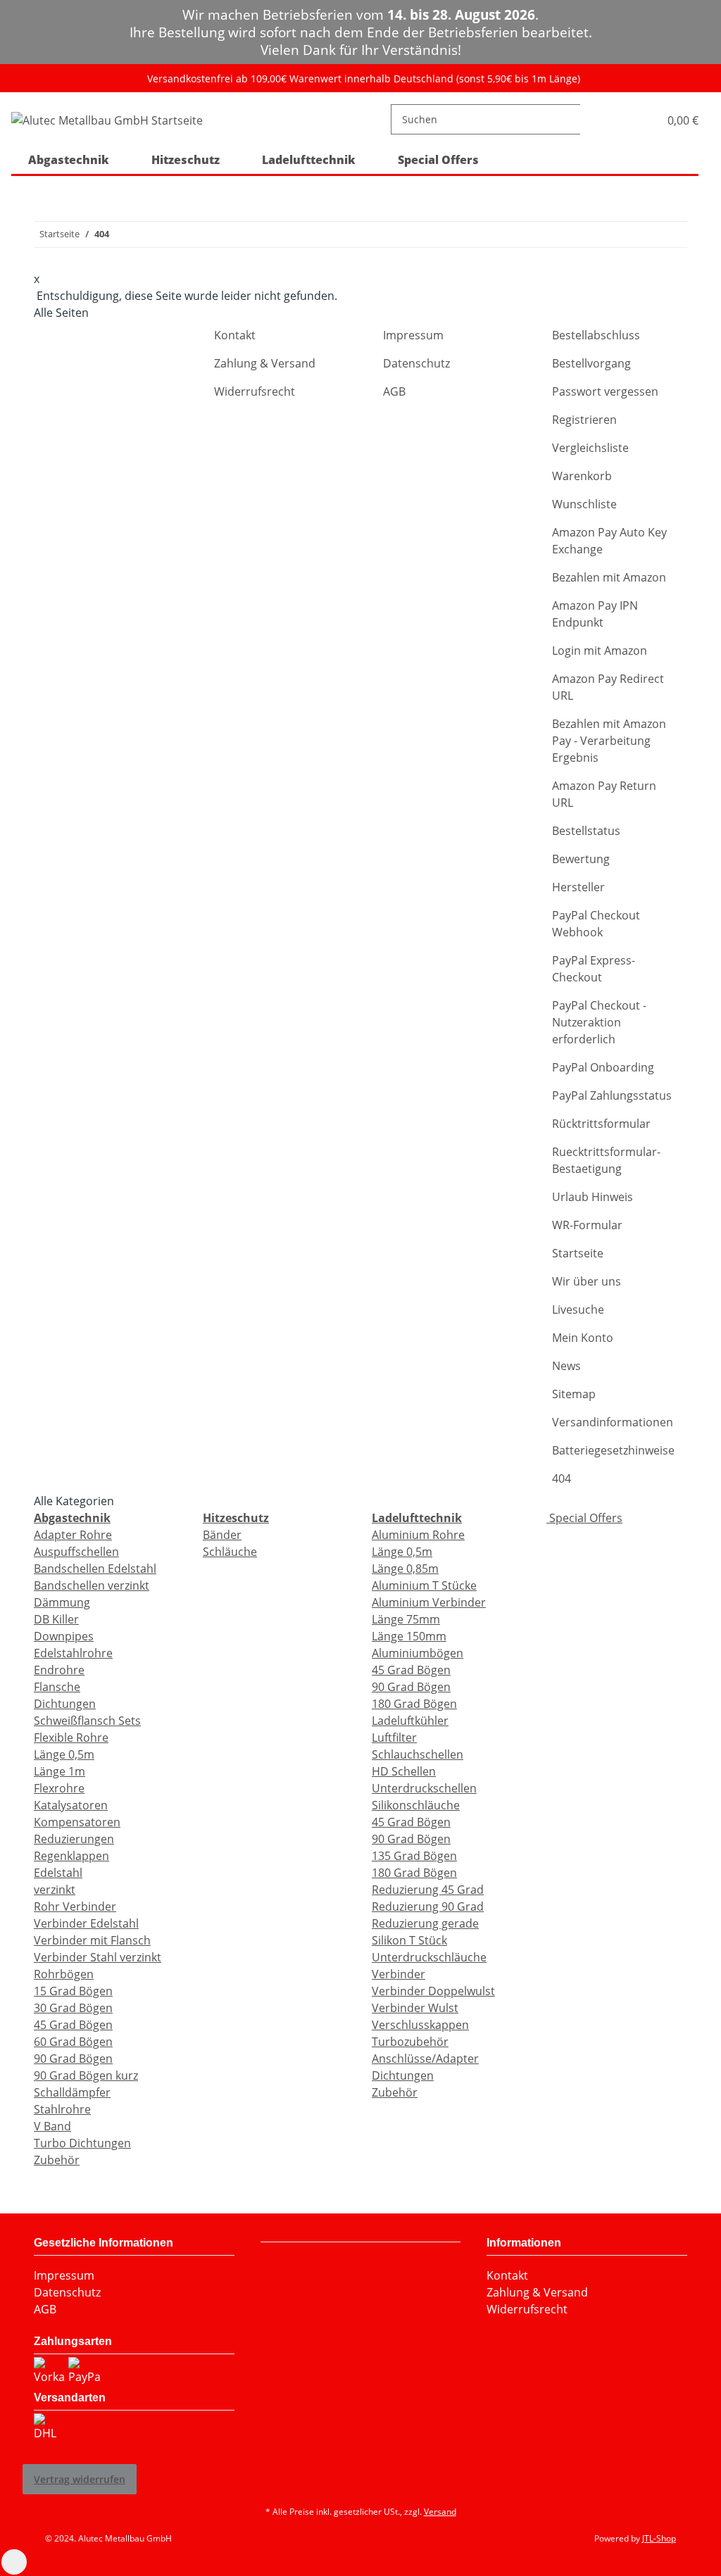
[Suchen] (591, 119)
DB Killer (56, 1619)
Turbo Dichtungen (82, 2143)
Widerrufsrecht (255, 391)
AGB (394, 391)
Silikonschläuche (416, 1805)
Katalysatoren (71, 1805)
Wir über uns (587, 1281)
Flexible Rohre (71, 1738)
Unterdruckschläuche (429, 1957)
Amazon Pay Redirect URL (608, 687)
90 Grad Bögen (73, 2059)
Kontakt (235, 335)
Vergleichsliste (590, 448)
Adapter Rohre (73, 1535)
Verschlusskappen (420, 2025)
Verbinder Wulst (415, 2008)
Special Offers (584, 1518)
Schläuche (230, 1552)
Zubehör (57, 2160)
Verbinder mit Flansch (92, 1940)
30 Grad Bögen (73, 2008)
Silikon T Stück (409, 1940)
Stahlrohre (62, 2109)
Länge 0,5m (64, 1754)
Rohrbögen (64, 1974)
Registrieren (584, 420)
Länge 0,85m (405, 1569)
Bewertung (581, 859)
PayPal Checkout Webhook (596, 924)
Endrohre (59, 1670)
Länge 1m (59, 1771)
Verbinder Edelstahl (86, 1923)
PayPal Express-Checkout (594, 969)
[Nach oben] (14, 2562)
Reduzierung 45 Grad (428, 1890)
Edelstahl (58, 1873)
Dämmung (62, 1602)
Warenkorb (582, 476)
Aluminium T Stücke (424, 1585)
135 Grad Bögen (414, 1856)
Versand (440, 2512)
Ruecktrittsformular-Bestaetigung (606, 1160)
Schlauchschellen (418, 1754)
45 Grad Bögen (73, 2025)
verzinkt (55, 1890)
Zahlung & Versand (265, 363)
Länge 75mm (406, 1619)
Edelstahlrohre (73, 1653)
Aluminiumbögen (418, 1653)
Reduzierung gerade (425, 1923)
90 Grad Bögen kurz (86, 2075)
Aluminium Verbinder (429, 1602)
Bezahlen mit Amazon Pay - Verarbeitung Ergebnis (609, 741)
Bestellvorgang (591, 363)
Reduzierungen (74, 1839)
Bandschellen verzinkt (92, 1585)
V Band (52, 2126)
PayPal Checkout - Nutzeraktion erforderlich (599, 1022)
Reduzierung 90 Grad (428, 1906)
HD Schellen (404, 1771)
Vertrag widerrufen (80, 2479)
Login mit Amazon (600, 651)
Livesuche (578, 1309)
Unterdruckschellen (424, 1788)
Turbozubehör (410, 2042)
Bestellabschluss (596, 335)
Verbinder (399, 1974)
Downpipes (64, 1636)
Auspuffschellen (76, 1552)
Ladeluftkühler (410, 1721)
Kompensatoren (77, 1822)
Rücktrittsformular (601, 1124)
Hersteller (578, 887)
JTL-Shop (659, 2538)
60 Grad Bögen (73, 2042)
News (566, 1366)
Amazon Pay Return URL (604, 794)
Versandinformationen (613, 1422)
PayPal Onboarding (603, 1067)
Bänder (222, 1535)
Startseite (578, 1253)
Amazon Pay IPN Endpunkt (595, 614)
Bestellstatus (586, 831)
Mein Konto (583, 1338)
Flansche (57, 1687)
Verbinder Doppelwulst (433, 1991)
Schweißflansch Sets (87, 1721)
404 (562, 1478)
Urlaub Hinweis (593, 1197)
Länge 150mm (409, 1636)
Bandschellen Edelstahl (95, 1569)
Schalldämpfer (72, 2092)
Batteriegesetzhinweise (613, 1450)
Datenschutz (416, 363)
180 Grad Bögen (414, 1704)
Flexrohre (59, 1788)
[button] (633, 119)
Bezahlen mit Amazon (609, 577)
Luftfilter (394, 1738)
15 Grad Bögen (73, 1991)
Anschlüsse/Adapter (425, 2059)
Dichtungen (65, 1704)
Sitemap (574, 1394)
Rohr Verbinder (75, 1906)
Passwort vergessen (605, 391)
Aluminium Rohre (418, 1535)
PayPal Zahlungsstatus (612, 1095)
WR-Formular (587, 1225)
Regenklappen (71, 1856)
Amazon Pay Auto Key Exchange (609, 541)
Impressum (413, 335)
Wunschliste (584, 504)
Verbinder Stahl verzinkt (98, 1957)
